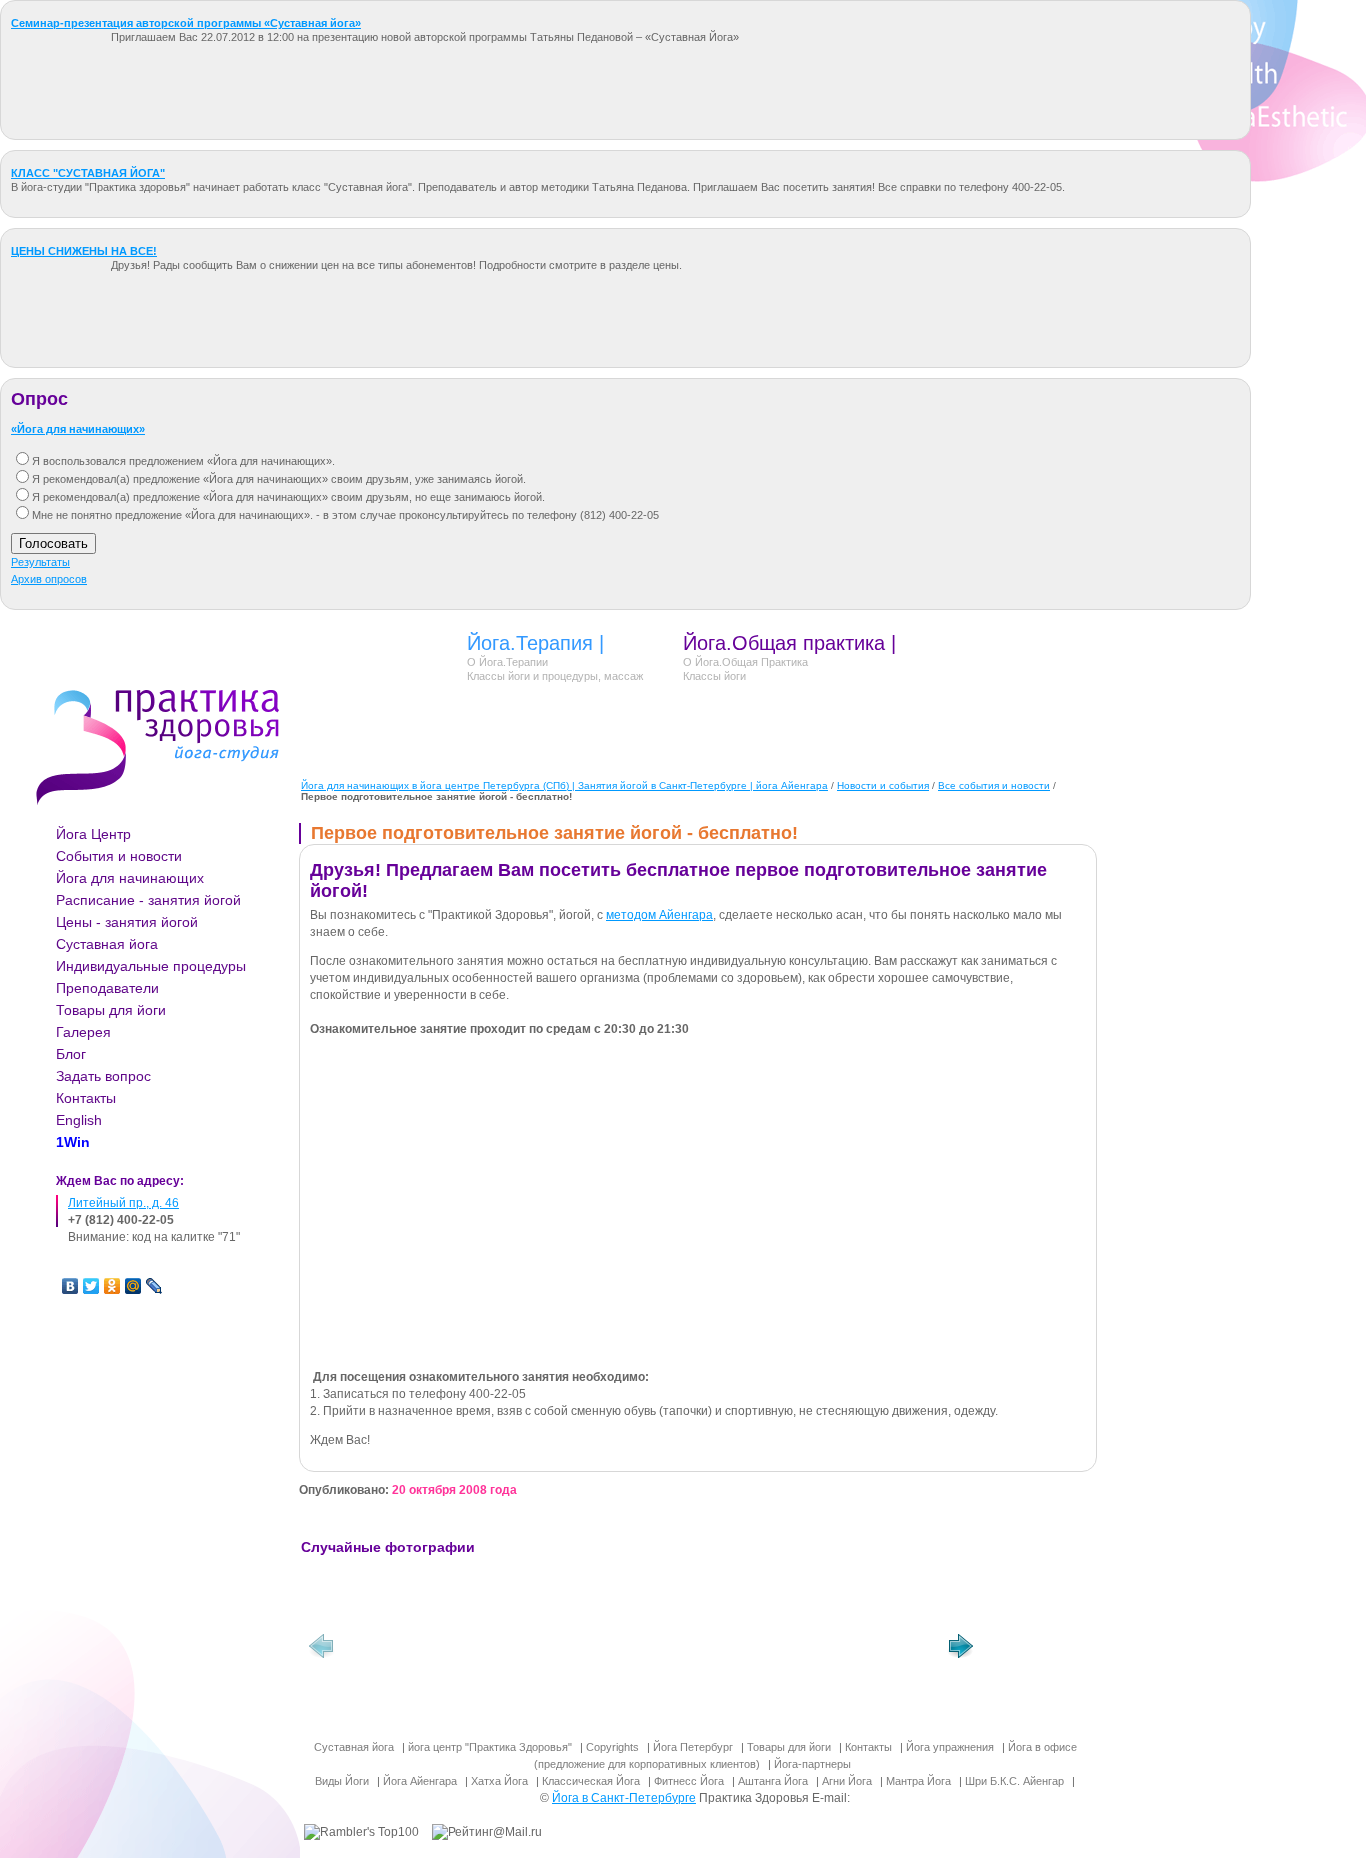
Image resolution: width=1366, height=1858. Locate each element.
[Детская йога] (416, 1651)
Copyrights (612, 1747)
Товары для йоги (111, 1010)
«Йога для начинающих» (78, 429)
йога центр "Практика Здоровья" (490, 1747)
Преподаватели (107, 988)
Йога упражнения (950, 1747)
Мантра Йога (918, 1781)
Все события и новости (994, 785)
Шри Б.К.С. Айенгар (1014, 1781)
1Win (73, 1142)
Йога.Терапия (530, 643)
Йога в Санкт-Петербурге (624, 1798)
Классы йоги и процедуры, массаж (555, 676)
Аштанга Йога (773, 1781)
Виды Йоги (342, 1781)
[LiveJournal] (154, 1286)
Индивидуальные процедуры (151, 966)
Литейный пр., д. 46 (123, 1203)
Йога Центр (93, 834)
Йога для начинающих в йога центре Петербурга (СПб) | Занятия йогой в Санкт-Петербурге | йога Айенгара (564, 785)
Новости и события (883, 785)
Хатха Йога (499, 1781)
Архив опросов (49, 579)
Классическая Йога (591, 1781)
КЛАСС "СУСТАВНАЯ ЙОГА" (88, 173)
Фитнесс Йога (689, 1781)
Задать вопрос (103, 1076)
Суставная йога (107, 944)
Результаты (40, 562)
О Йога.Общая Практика (745, 662)
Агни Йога (847, 1781)
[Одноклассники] (112, 1286)
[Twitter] (91, 1286)
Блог (71, 1054)
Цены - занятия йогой (127, 922)
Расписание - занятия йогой (148, 900)
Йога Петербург (693, 1747)
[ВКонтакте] (70, 1286)
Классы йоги (714, 676)
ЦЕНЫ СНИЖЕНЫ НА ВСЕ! (84, 251)
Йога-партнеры (812, 1764)
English (79, 1120)
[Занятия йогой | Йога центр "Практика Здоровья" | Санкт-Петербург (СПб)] (566, 1651)
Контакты (86, 1098)
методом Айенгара (659, 915)
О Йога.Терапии (507, 662)
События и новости (119, 856)
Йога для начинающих (130, 878)
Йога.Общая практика (784, 643)
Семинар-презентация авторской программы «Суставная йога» (186, 23)
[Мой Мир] (133, 1286)
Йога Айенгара (420, 1781)
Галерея (83, 1032)
